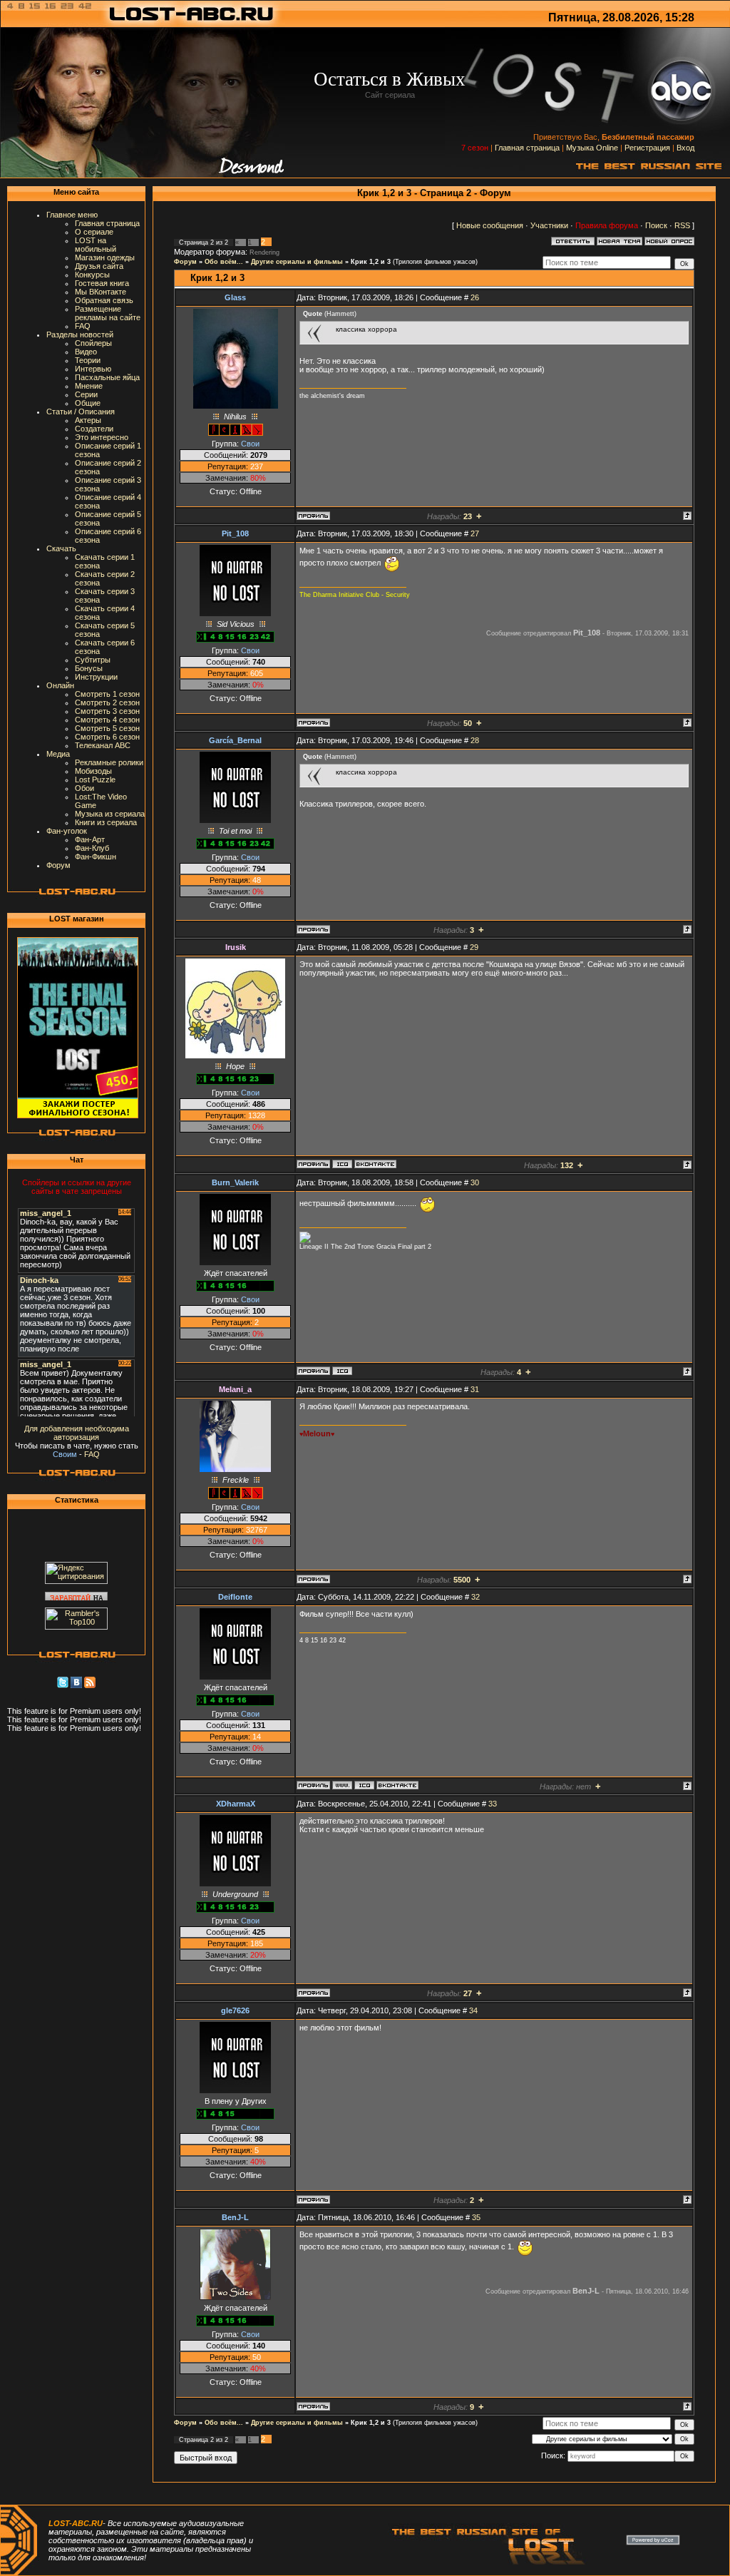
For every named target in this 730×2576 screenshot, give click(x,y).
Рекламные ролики (109, 762)
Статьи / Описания (81, 412)
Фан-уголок (67, 831)
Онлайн (60, 685)
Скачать (61, 548)
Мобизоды (93, 771)
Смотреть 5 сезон (107, 728)
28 (475, 740)
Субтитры (93, 660)
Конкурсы (92, 275)
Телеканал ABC (103, 745)
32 (475, 1597)
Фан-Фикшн (96, 857)
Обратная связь (104, 300)
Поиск (656, 225)
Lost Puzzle (95, 780)
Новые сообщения (490, 225)
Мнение (89, 386)
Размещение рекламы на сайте (108, 313)
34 (473, 2010)
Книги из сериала (106, 822)
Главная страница (527, 148)
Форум (58, 865)
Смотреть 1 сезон (107, 694)
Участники (549, 225)
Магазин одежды (105, 257)
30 (475, 1182)
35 (476, 2217)
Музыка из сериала (110, 814)
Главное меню (72, 215)
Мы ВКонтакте (101, 292)
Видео (86, 352)
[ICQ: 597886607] (342, 1164)
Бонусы (89, 668)
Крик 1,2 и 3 (371, 262)
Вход (685, 148)
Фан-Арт (90, 839)
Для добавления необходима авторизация (77, 1433)
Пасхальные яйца (107, 377)
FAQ (83, 326)
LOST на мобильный (96, 245)
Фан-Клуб (92, 848)
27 (475, 533)
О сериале (94, 232)
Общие (88, 403)
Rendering (264, 252)
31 (475, 1389)
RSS (682, 225)
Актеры (88, 420)
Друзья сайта (99, 266)
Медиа (58, 754)
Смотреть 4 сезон (107, 720)
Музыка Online (592, 148)
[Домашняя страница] (342, 1785)
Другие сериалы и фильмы (297, 262)
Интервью (93, 369)
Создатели (94, 429)
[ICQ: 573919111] (342, 1371)
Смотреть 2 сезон (107, 702)
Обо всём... (224, 262)
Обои (84, 788)
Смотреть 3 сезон (107, 711)
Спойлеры (93, 343)
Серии (86, 394)
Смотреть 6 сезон (107, 737)
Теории (88, 360)
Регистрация (647, 148)
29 (474, 947)
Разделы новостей (80, 334)
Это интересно (102, 437)
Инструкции (96, 677)
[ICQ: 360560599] (364, 1785)
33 (493, 1804)
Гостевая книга (102, 283)
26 (475, 297)
